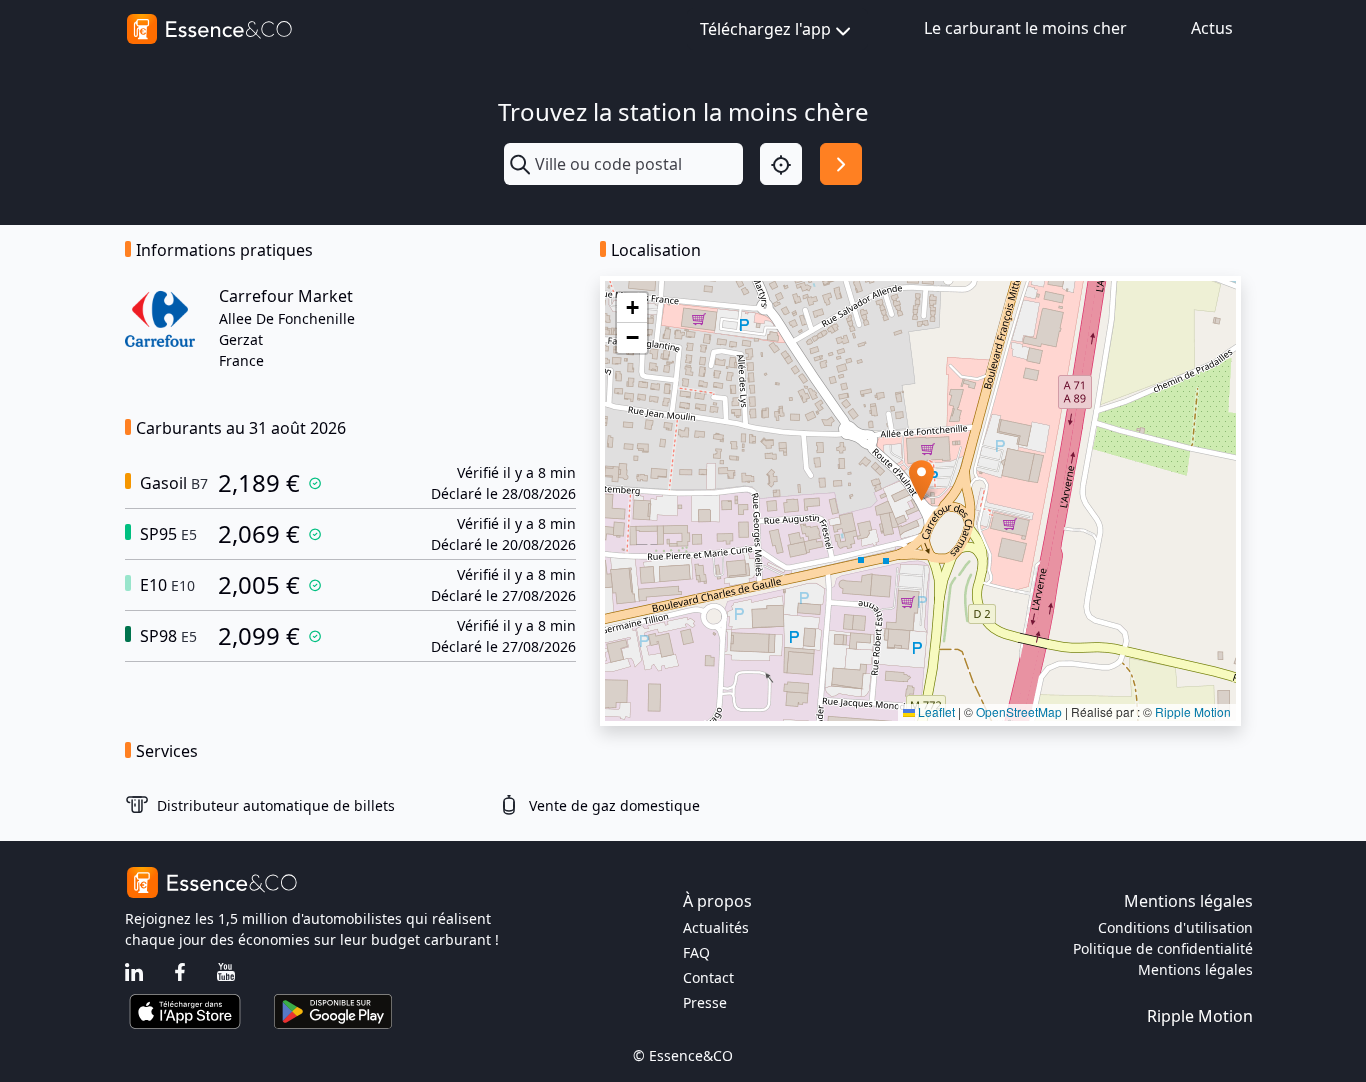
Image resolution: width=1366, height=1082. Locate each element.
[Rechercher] (841, 164)
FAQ (696, 952)
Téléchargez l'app (765, 29)
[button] (921, 480)
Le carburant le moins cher (1025, 28)
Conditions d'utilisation (1175, 927)
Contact (708, 977)
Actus (1212, 28)
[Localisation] (781, 164)
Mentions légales (1195, 969)
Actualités (716, 927)
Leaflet (935, 711)
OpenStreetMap (1019, 711)
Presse (705, 1002)
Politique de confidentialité (1163, 948)
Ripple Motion (1193, 711)
